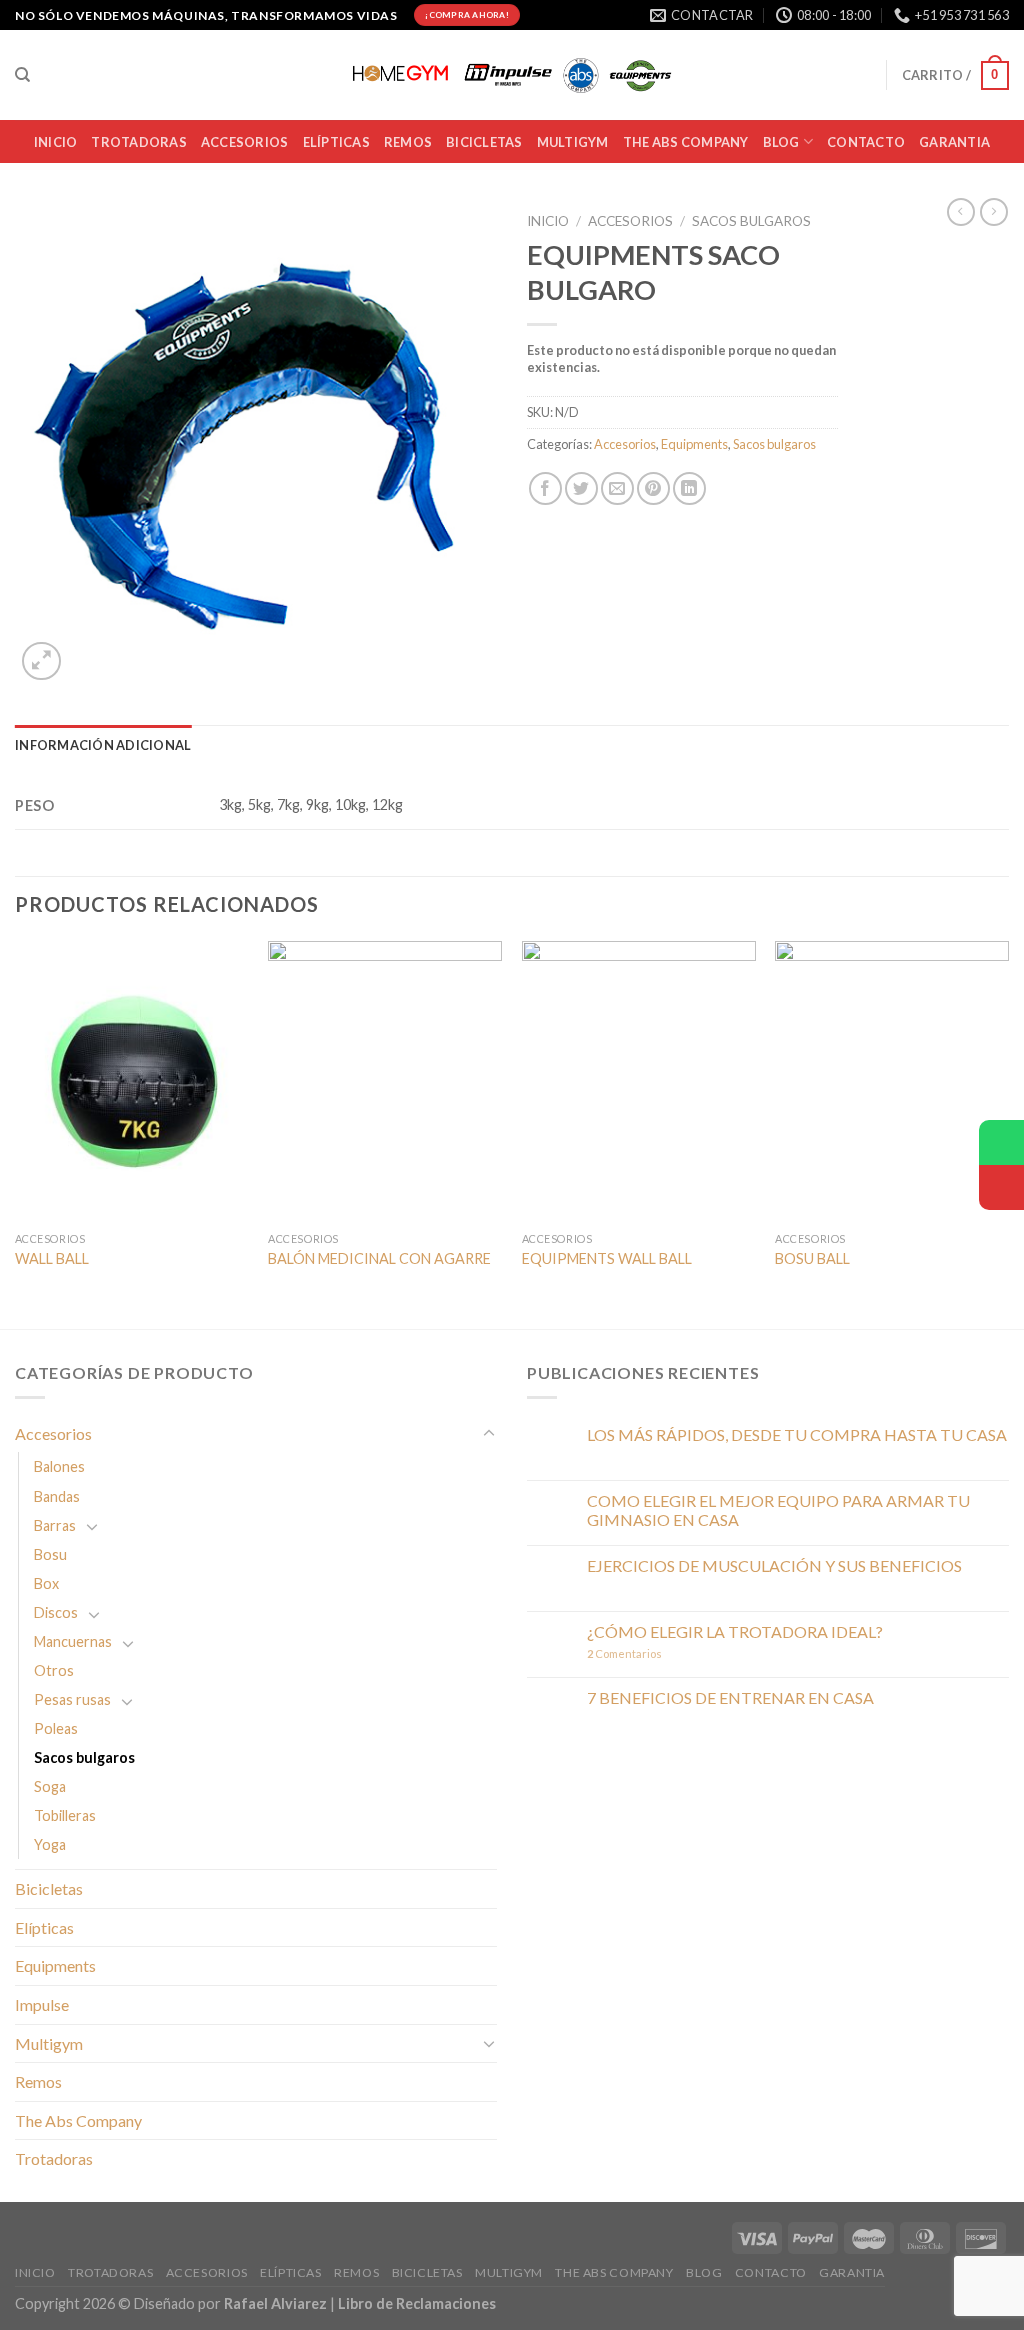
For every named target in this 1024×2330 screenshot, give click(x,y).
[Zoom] (41, 661)
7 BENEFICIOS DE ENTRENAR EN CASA (730, 1697)
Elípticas (336, 142)
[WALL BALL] (132, 1081)
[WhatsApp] (1001, 1142)
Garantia (954, 142)
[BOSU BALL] (892, 1081)
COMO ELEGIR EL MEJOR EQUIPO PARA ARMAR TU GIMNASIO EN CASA (778, 1510)
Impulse (42, 2004)
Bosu (50, 1554)
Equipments (694, 444)
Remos (408, 142)
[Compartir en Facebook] (545, 488)
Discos (56, 1612)
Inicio (548, 221)
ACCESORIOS (245, 142)
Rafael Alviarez (275, 2303)
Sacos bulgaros (751, 221)
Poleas (56, 1728)
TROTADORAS (139, 142)
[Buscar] (22, 75)
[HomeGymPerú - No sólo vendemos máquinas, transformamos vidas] (512, 75)
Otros (54, 1670)
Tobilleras (65, 1815)
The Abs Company (78, 2120)
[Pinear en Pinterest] (653, 488)
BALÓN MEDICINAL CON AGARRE (379, 1258)
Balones (59, 1466)
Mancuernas (73, 1641)
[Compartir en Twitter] (581, 488)
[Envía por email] (617, 488)
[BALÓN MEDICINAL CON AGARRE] (385, 1081)
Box (46, 1583)
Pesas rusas (72, 1699)
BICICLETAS (484, 142)
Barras (55, 1525)
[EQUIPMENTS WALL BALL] (639, 1081)
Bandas (57, 1496)
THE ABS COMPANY (686, 142)
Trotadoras (54, 2158)
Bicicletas (49, 1888)
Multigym (49, 2043)
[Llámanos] (1001, 1187)
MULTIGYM (573, 142)
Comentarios (624, 1653)
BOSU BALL (812, 1258)
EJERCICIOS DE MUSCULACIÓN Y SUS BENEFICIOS (774, 1565)
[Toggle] (489, 1434)
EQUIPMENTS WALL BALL (607, 1258)
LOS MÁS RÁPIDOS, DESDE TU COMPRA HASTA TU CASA (797, 1434)
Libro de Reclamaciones (417, 2303)
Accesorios (630, 221)
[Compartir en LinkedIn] (689, 488)
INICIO (56, 142)
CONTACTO (866, 142)
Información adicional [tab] (103, 745)
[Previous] (16, 1132)
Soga (50, 1786)
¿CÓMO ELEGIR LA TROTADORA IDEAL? (735, 1631)
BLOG (781, 142)
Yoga (50, 1844)
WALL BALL (52, 1258)
